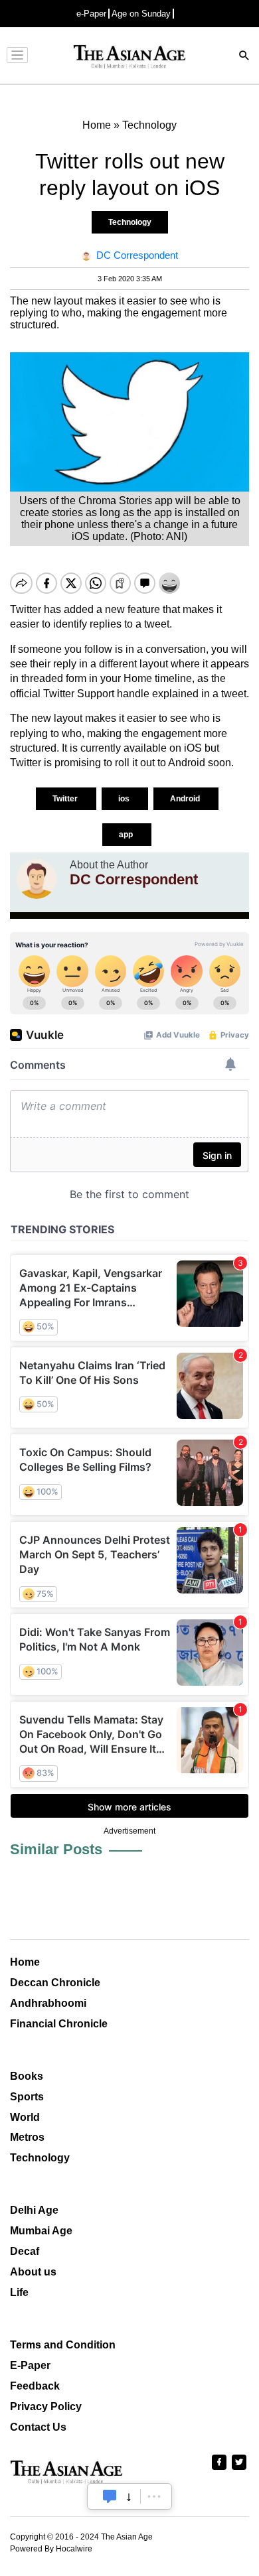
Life (19, 2292)
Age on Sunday (141, 14)
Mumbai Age (41, 2231)
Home (25, 1962)
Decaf (25, 2251)
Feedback (35, 2386)
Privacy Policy (46, 2407)
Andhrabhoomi (48, 2003)
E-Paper (30, 2365)
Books (27, 2076)
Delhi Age (34, 2210)
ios (125, 799)
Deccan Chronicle (55, 1983)
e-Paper (91, 14)
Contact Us (38, 2427)
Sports (27, 2097)
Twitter (66, 799)
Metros (27, 2137)
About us (33, 2272)
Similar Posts (56, 1849)
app (127, 835)
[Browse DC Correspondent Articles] (37, 879)
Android (186, 799)
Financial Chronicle (59, 2024)
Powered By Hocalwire (51, 2549)
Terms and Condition (63, 2345)
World (25, 2117)
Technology (130, 222)
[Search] (244, 57)
